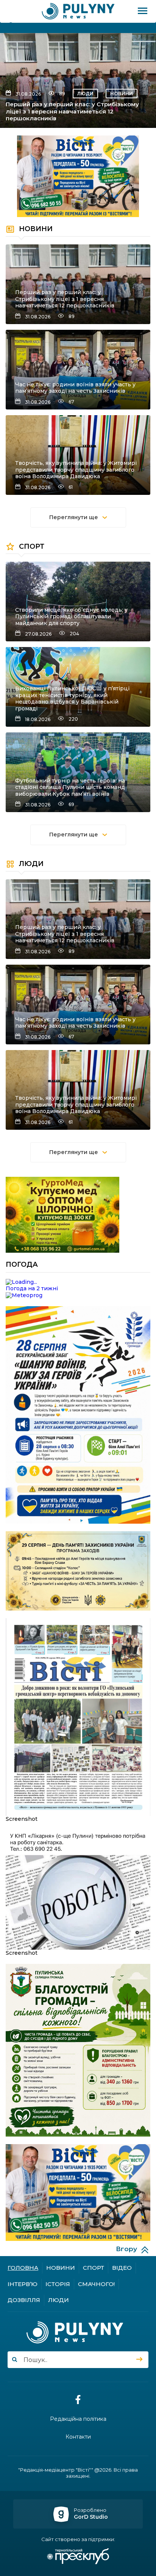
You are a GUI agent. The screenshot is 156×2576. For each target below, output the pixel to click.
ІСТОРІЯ (58, 2284)
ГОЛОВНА (23, 2268)
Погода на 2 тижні (32, 1288)
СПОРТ (94, 2268)
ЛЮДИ (85, 94)
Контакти (78, 2437)
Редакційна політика (78, 2419)
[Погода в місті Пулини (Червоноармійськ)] (78, 1282)
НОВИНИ (122, 94)
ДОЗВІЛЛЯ (24, 2300)
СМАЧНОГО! (96, 2284)
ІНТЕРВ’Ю (23, 2284)
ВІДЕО (122, 2268)
